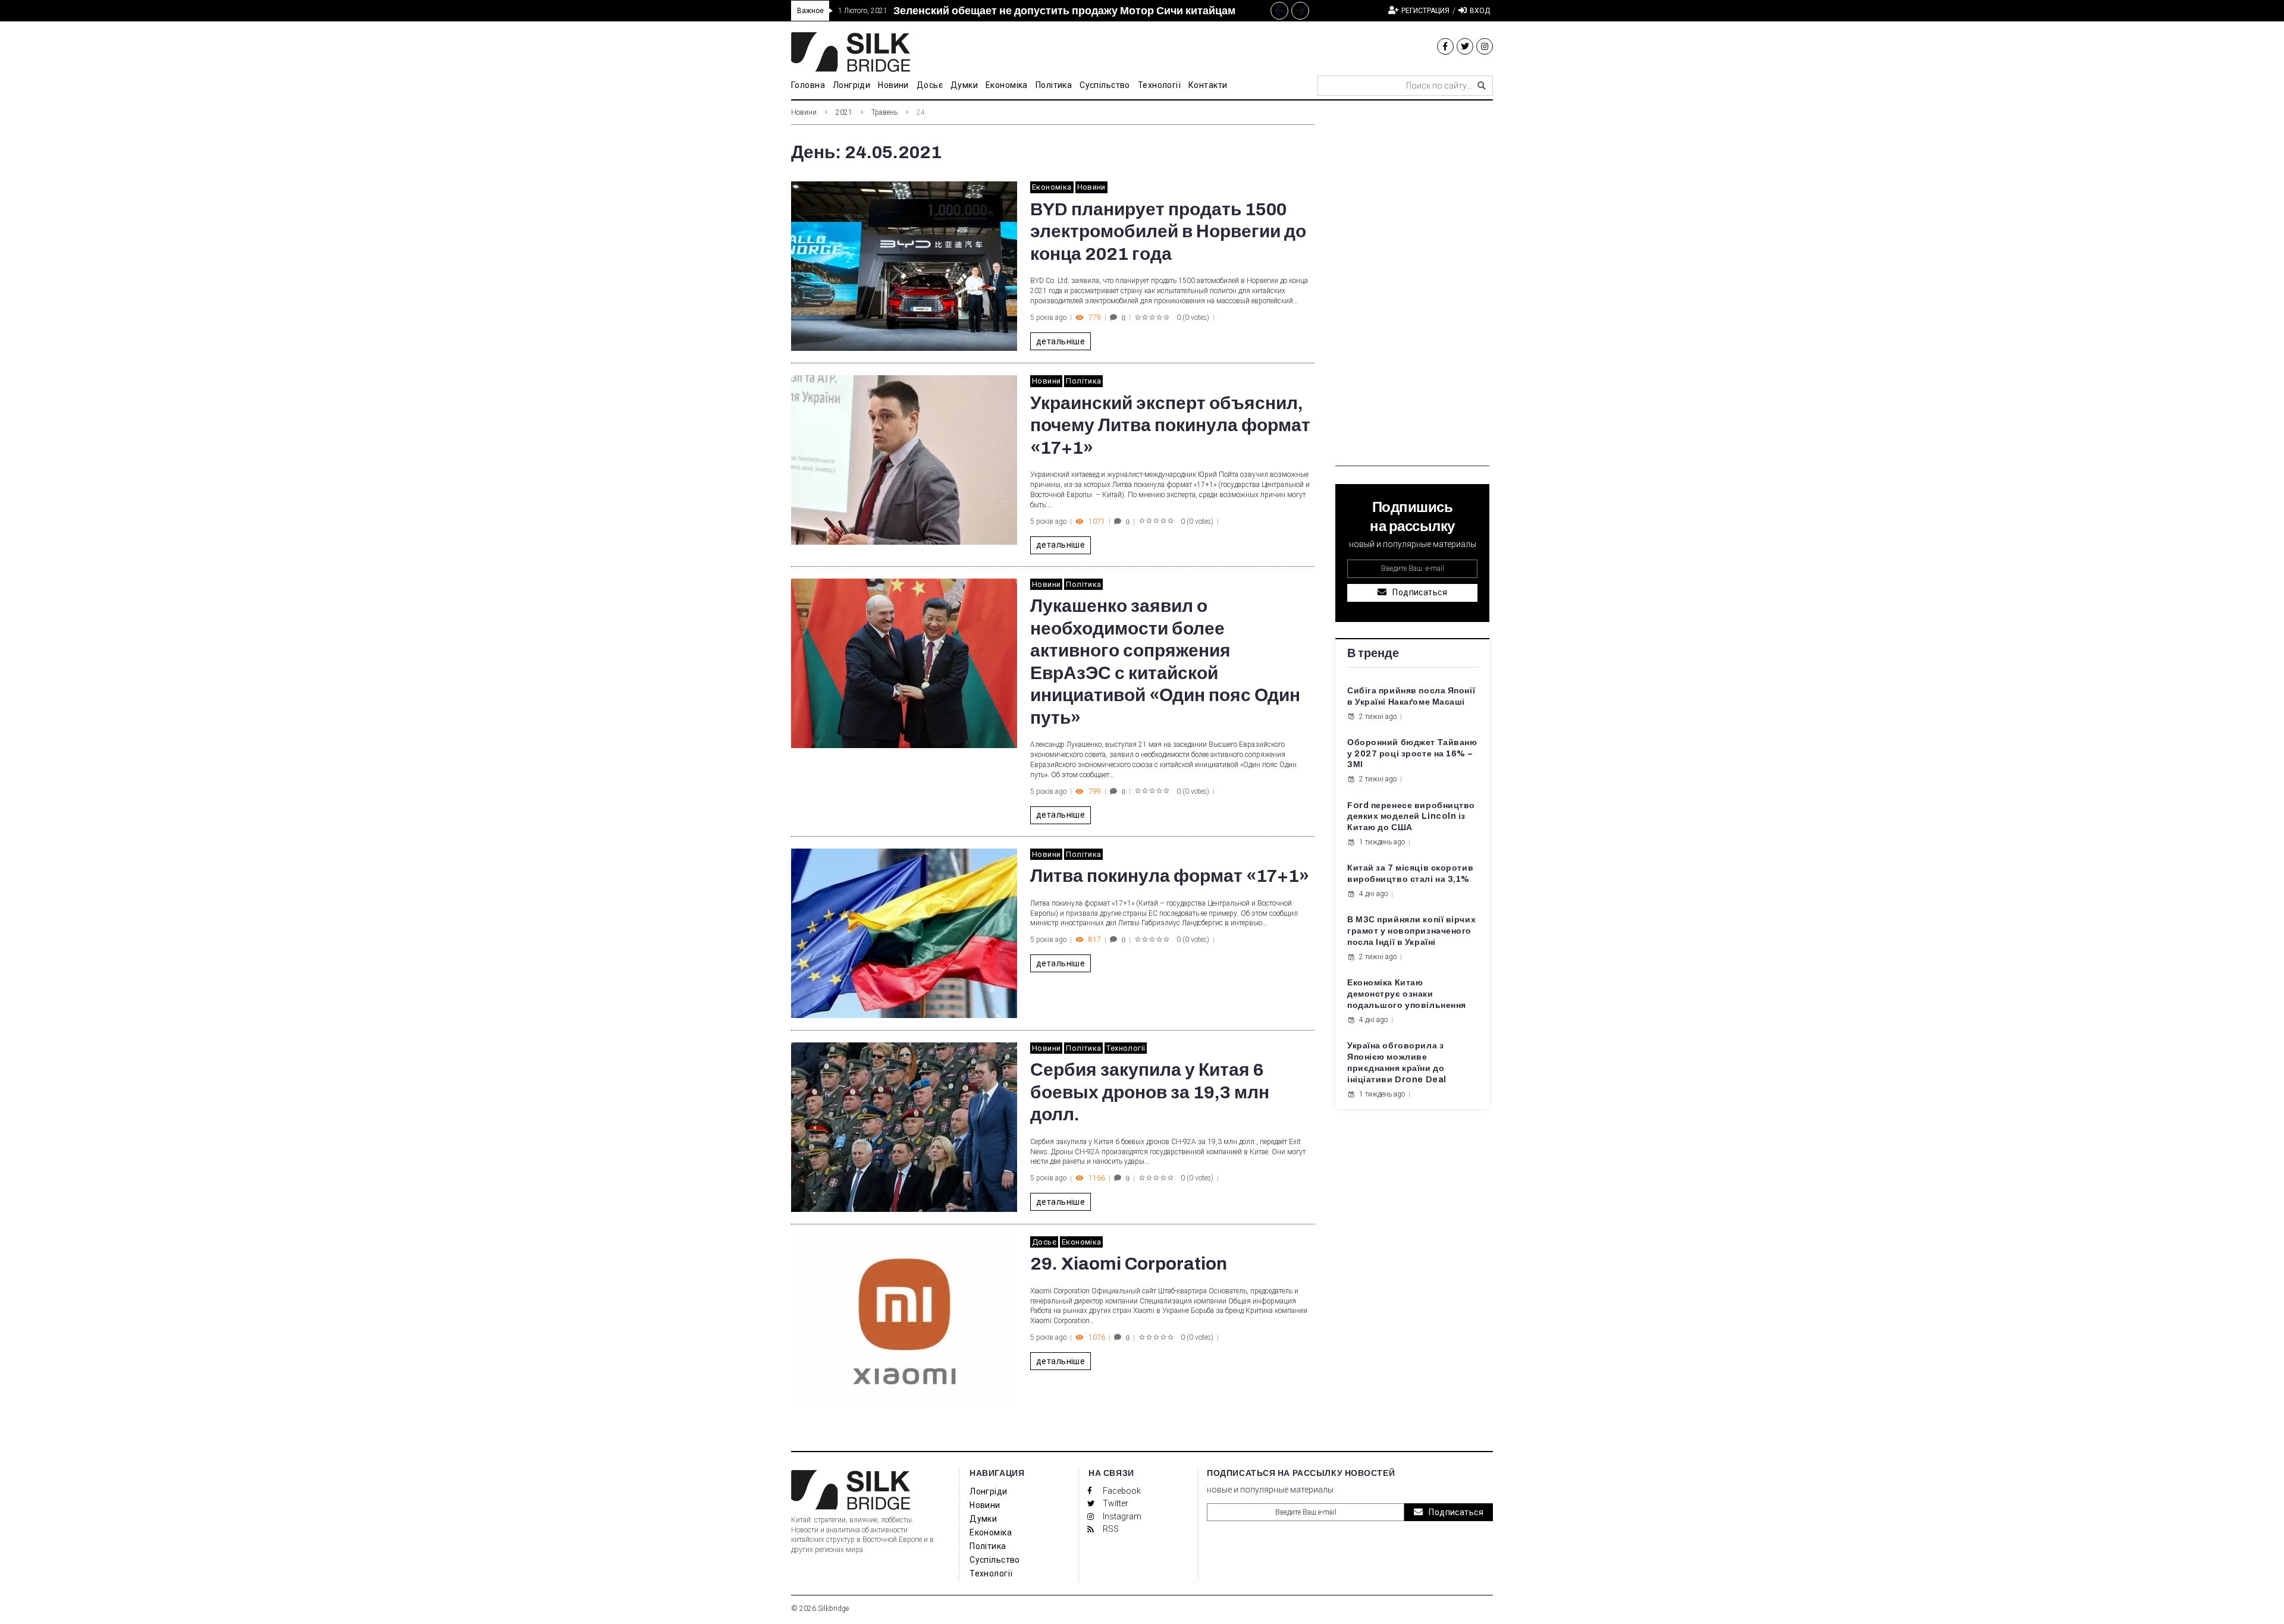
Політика (1083, 381)
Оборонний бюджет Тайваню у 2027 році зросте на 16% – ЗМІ (1412, 754)
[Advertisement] (1412, 288)
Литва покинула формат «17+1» (1170, 876)
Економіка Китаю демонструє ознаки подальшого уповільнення (1407, 994)
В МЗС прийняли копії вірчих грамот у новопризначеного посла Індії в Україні (1411, 931)
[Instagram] (1485, 46)
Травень (884, 112)
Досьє (1044, 1242)
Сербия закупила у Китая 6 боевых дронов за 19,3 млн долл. (1150, 1092)
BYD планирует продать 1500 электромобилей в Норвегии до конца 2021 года (1168, 232)
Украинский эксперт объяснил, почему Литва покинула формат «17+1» (1170, 425)
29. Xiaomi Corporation (1129, 1264)
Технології (1126, 1048)
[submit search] (1482, 86)
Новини (804, 112)
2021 (844, 112)
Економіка (1052, 187)
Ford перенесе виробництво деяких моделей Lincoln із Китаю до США (1411, 817)
